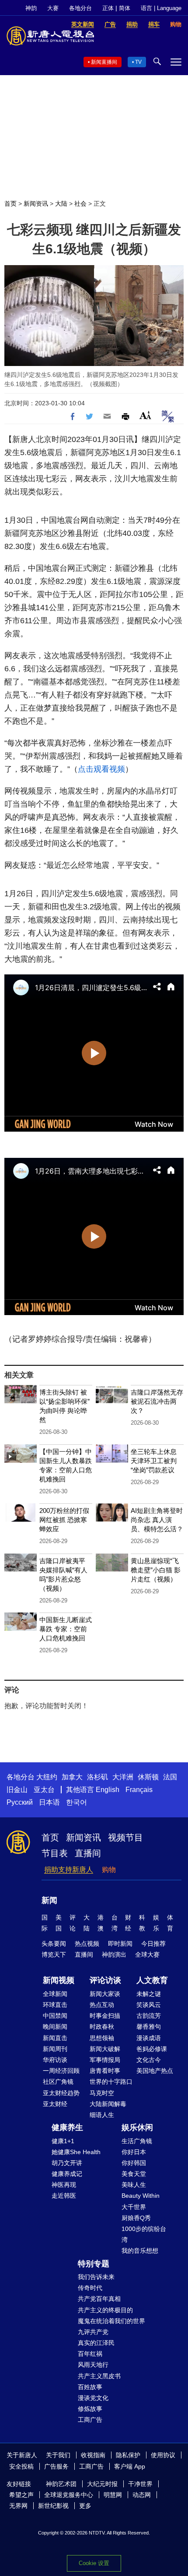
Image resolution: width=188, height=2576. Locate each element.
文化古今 (149, 2060)
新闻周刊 (55, 2049)
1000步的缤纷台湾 (144, 2234)
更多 (85, 2506)
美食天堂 (134, 2174)
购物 (109, 1870)
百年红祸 (90, 2354)
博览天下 (54, 1954)
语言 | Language (161, 8)
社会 (80, 204)
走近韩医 (64, 2196)
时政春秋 (102, 2027)
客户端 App (130, 2466)
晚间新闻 (55, 2027)
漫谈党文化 (93, 2398)
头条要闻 (54, 1944)
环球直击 (55, 2005)
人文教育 (152, 1980)
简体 (125, 8)
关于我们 (58, 2455)
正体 (108, 8)
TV (138, 62)
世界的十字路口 (111, 2082)
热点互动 (102, 2005)
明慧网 (113, 2495)
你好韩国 (134, 2163)
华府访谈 (55, 2060)
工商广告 (90, 2420)
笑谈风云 (149, 2005)
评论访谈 (105, 1980)
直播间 (88, 1853)
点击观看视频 (101, 769)
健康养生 (67, 2127)
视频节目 (125, 1837)
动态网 (142, 2495)
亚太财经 (55, 2104)
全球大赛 (147, 1954)
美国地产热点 (155, 2071)
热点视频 (87, 1944)
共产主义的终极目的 (105, 2310)
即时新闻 (120, 1944)
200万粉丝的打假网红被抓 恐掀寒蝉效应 (64, 1520)
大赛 (53, 8)
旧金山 (17, 1790)
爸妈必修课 (152, 2049)
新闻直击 (55, 2038)
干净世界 (140, 2484)
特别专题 (94, 2264)
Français (139, 1790)
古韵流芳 (149, 2016)
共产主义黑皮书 (99, 2376)
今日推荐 (153, 1944)
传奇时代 (90, 2288)
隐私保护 (128, 2455)
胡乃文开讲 (67, 2163)
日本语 (49, 1802)
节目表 (55, 1853)
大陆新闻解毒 (108, 2104)
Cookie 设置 (94, 2563)
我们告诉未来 (96, 2277)
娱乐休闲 (137, 2127)
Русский (20, 1802)
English (108, 1790)
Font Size (145, 415)
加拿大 (72, 1777)
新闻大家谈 (105, 1994)
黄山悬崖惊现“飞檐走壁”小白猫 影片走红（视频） (156, 1570)
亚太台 (44, 1790)
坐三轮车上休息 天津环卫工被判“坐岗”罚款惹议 (154, 1461)
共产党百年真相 (99, 2299)
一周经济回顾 (61, 2071)
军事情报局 (105, 2060)
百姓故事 (90, 2387)
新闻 (49, 1900)
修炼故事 (90, 2409)
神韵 (31, 8)
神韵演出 (114, 1954)
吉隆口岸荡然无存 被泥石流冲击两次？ (157, 1401)
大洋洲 (123, 1777)
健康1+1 (63, 2141)
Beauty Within (141, 2196)
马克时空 (102, 2093)
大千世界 (134, 2207)
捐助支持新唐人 (69, 1870)
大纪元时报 (102, 2484)
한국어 (77, 1802)
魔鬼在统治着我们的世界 (111, 2321)
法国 (170, 1777)
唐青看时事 (105, 2071)
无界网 (18, 2506)
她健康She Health (76, 2152)
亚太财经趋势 (61, 2093)
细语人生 (102, 2115)
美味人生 (134, 2185)
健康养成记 (67, 2174)
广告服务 (56, 2466)
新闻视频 (59, 1980)
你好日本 (134, 2152)
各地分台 (80, 8)
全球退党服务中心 (69, 2495)
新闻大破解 (105, 2049)
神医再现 (64, 2185)
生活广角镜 (137, 2141)
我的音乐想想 (140, 2251)
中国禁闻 (55, 2016)
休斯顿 (148, 1777)
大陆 (61, 204)
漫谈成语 (149, 2038)
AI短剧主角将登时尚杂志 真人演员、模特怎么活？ (157, 1520)
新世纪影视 (53, 2506)
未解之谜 (149, 1994)
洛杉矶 (97, 1777)
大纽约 (47, 1777)
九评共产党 (93, 2332)
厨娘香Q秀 (136, 2218)
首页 (10, 204)
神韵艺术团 (61, 2484)
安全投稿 (21, 2466)
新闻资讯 (36, 204)
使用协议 (163, 2455)
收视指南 (93, 2455)
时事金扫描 (105, 2016)
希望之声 (21, 2495)
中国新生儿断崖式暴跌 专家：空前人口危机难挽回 (66, 1629)
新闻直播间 (104, 62)
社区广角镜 (58, 2082)
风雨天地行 (93, 2365)
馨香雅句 (149, 2027)
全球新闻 (55, 1994)
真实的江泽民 (96, 2343)
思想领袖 (102, 2038)
